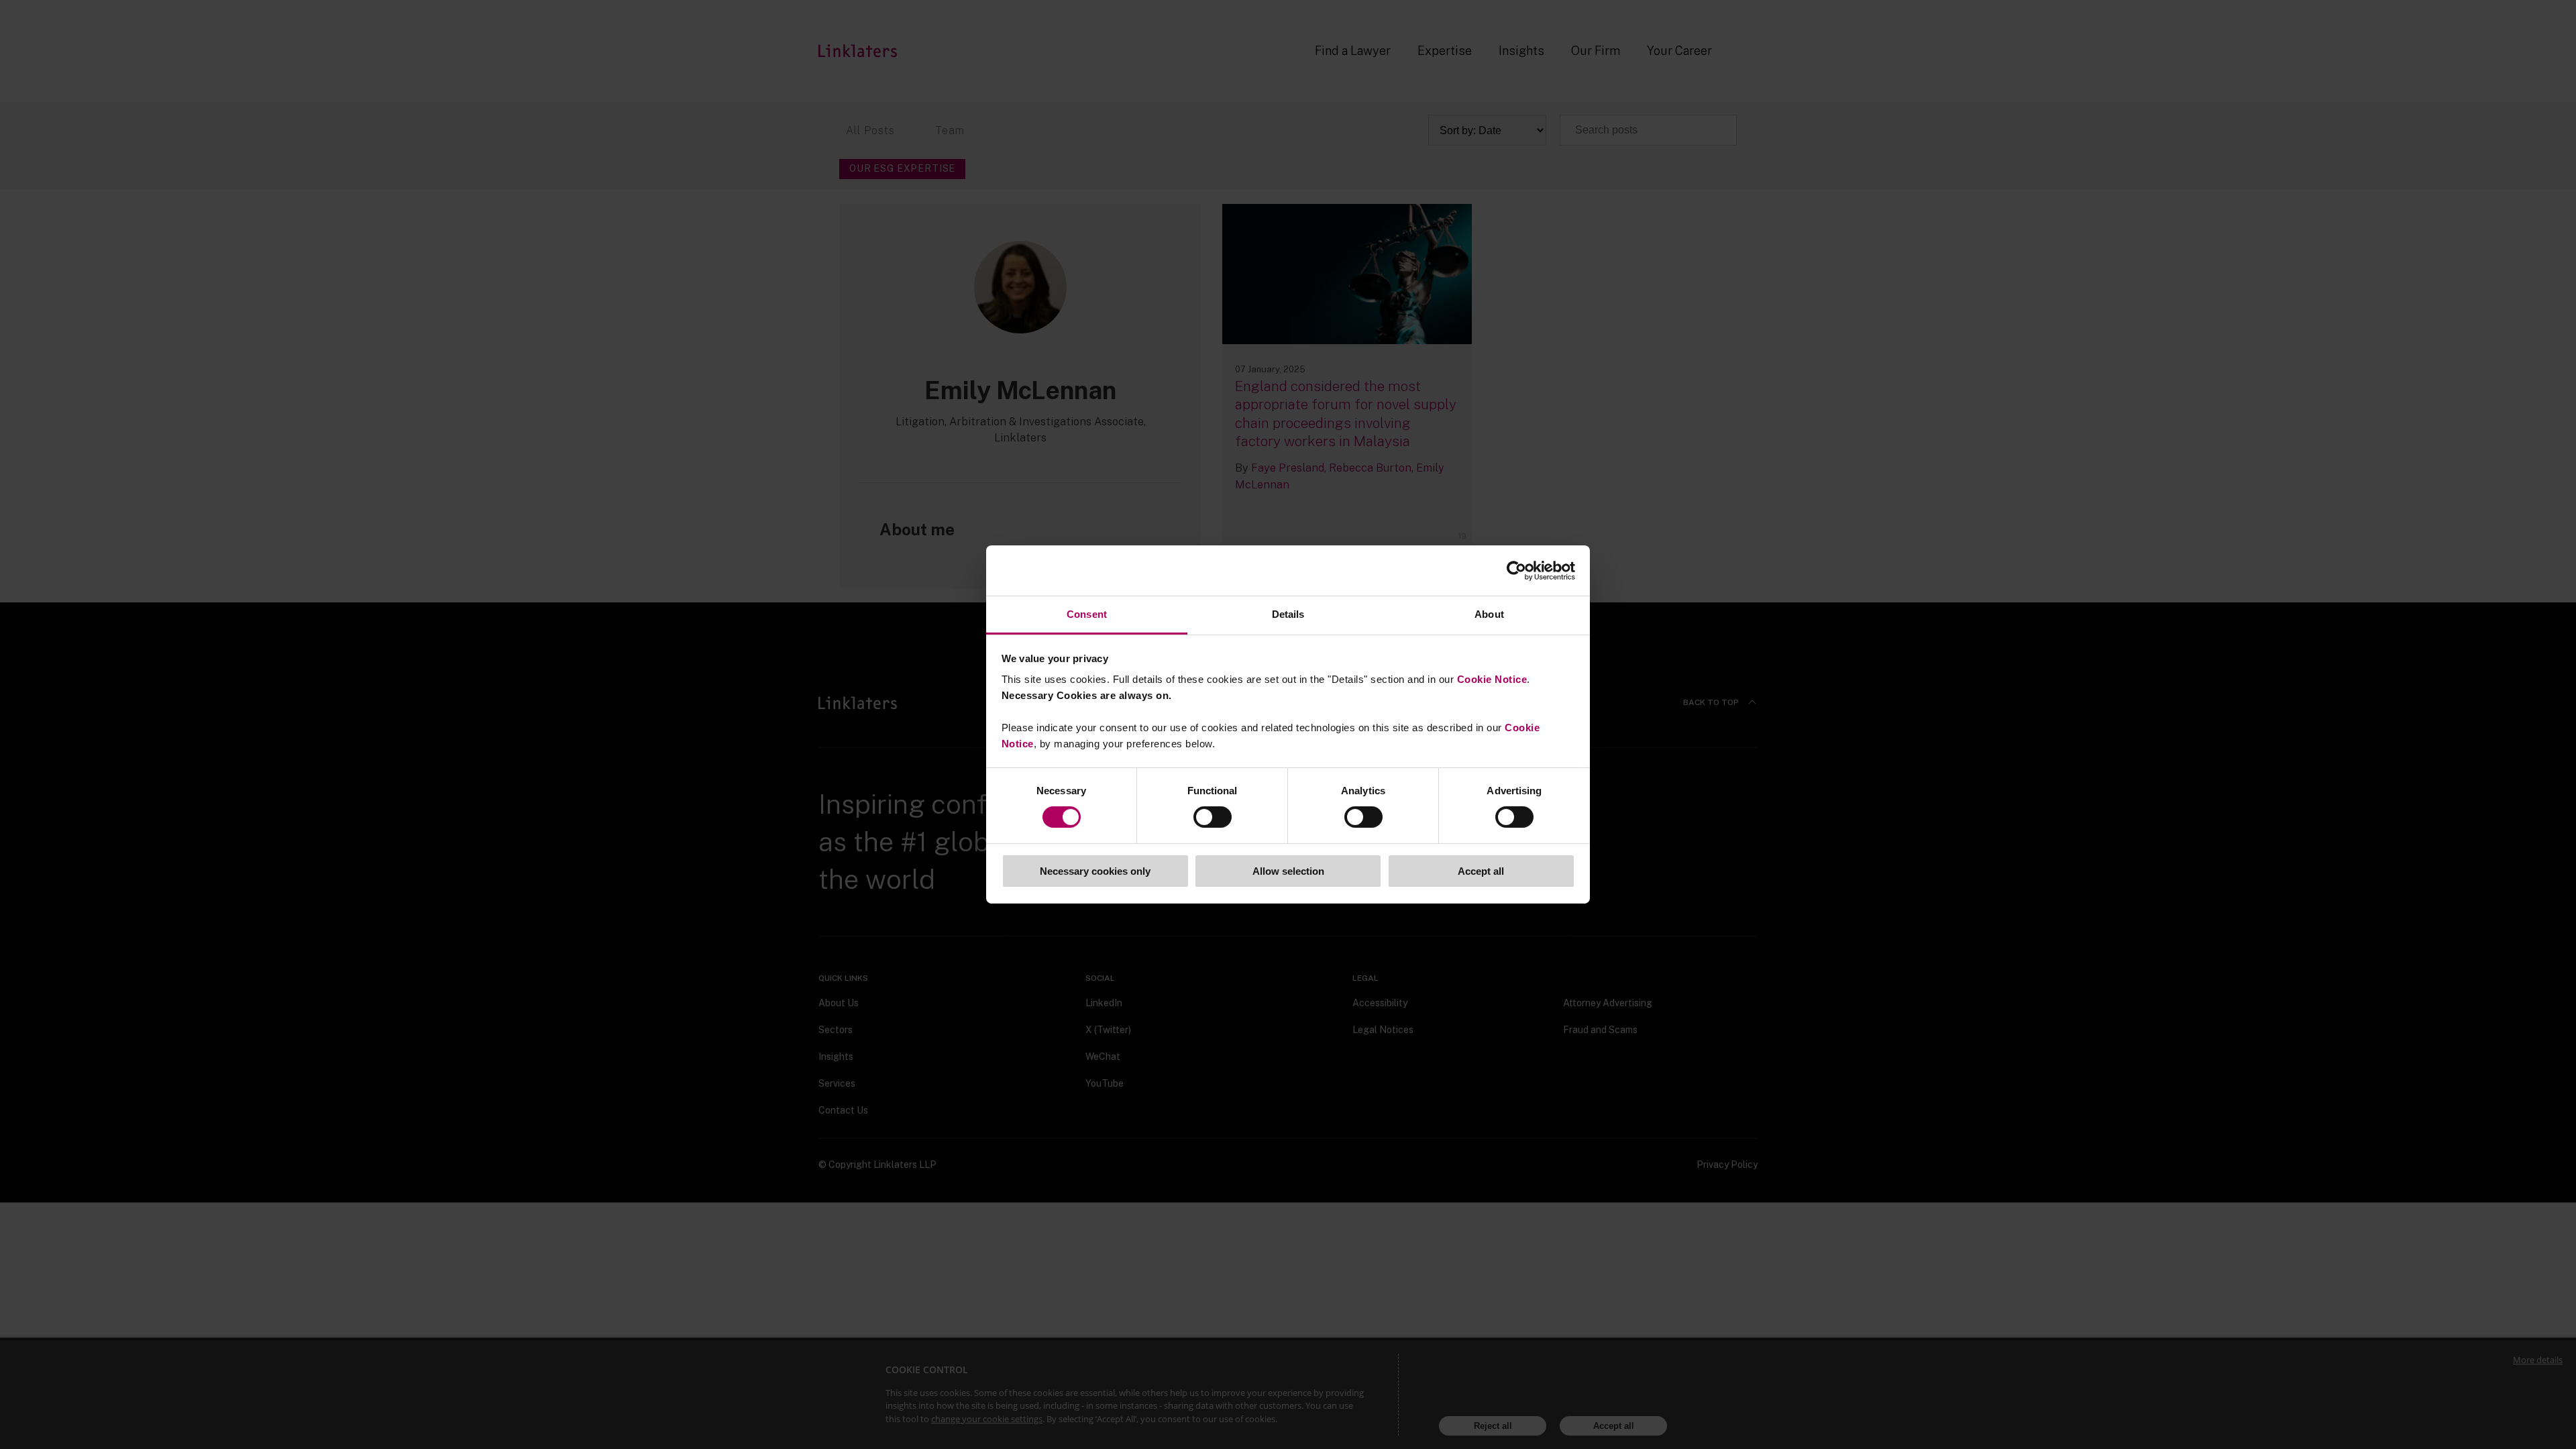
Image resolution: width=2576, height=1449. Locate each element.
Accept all (1481, 871)
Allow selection (1288, 871)
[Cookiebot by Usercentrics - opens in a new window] (1516, 570)
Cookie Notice (1492, 679)
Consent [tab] (1087, 614)
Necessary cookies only (1095, 871)
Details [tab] (1288, 614)
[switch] (1213, 817)
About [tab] (1489, 614)
